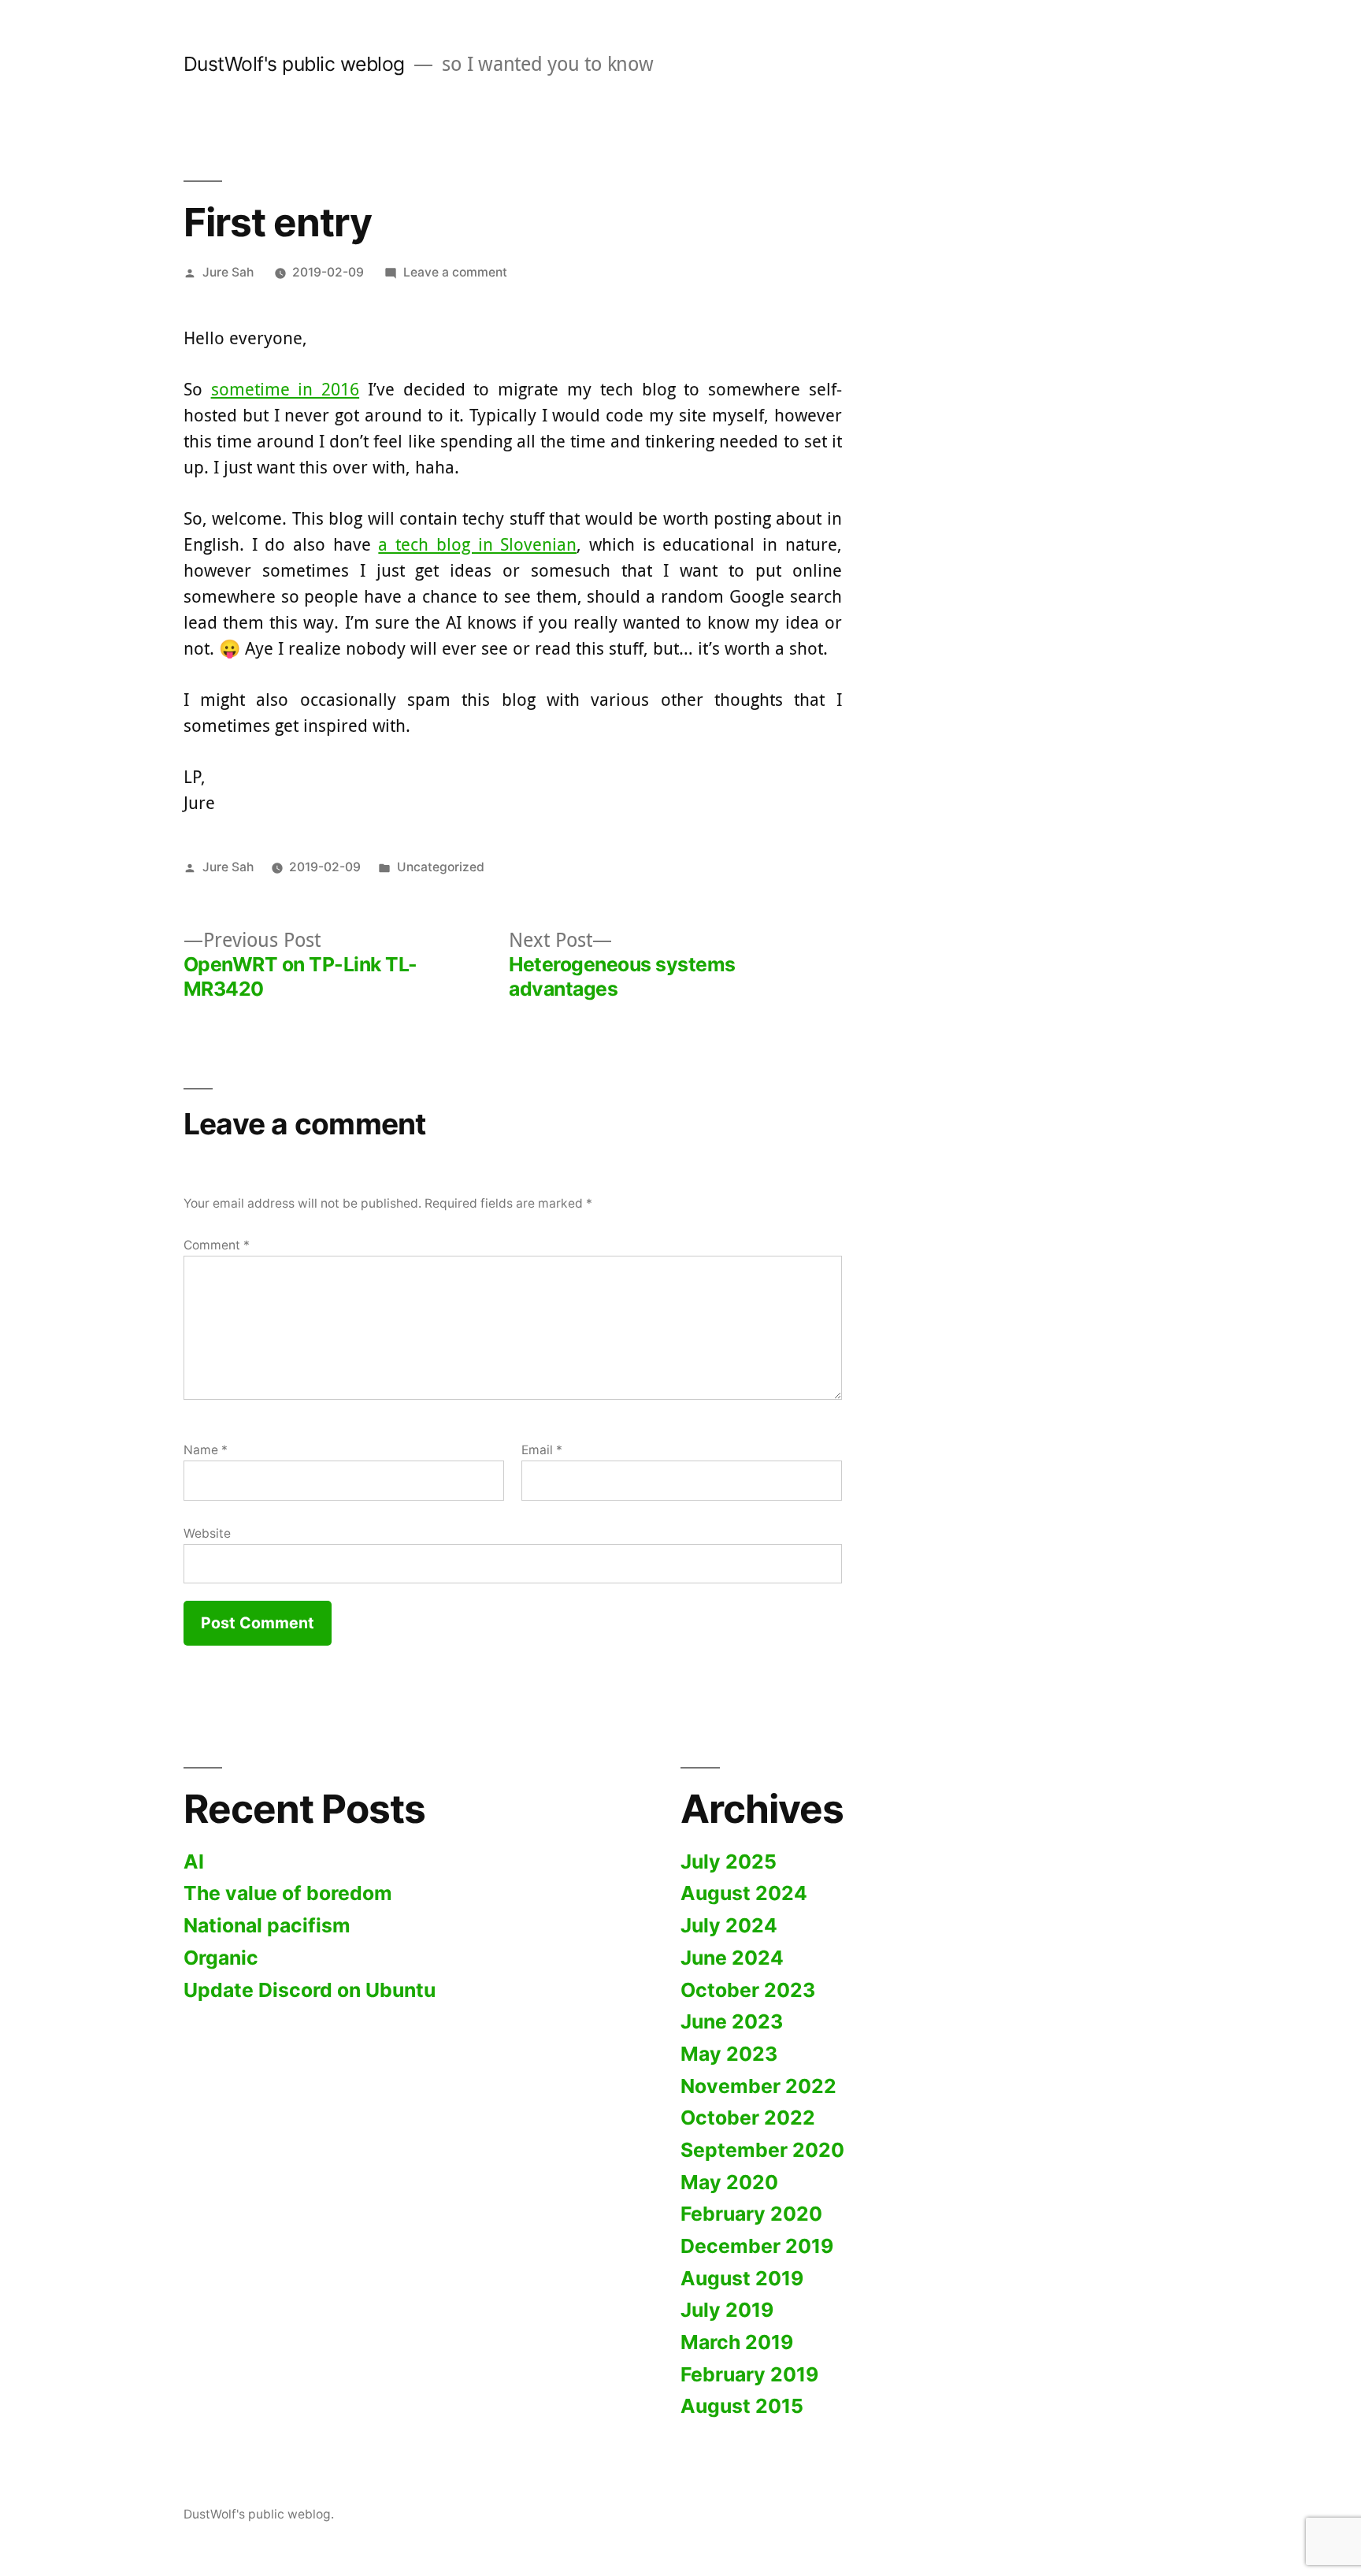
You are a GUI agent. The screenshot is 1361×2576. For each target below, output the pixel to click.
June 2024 (732, 1958)
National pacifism (267, 1925)
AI (194, 1861)
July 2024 (729, 1925)
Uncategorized (441, 867)
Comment (217, 1245)
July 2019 (727, 2310)
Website (207, 1533)
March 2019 (737, 2342)
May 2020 (729, 2182)
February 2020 (751, 2214)
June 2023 (732, 2021)
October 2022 (748, 2118)
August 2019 (742, 2278)
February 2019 (749, 2374)
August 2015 (742, 2406)
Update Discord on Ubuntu (310, 1990)
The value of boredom (288, 1893)
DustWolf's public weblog (294, 64)
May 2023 (729, 2054)
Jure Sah (228, 272)
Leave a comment (455, 272)
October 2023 (748, 1990)
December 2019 (757, 2246)
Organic (221, 1958)
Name (206, 1450)
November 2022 (758, 2086)
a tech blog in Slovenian (477, 544)
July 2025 (729, 1861)
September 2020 (762, 2150)
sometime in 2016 (286, 389)
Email (542, 1450)
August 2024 (744, 1893)
